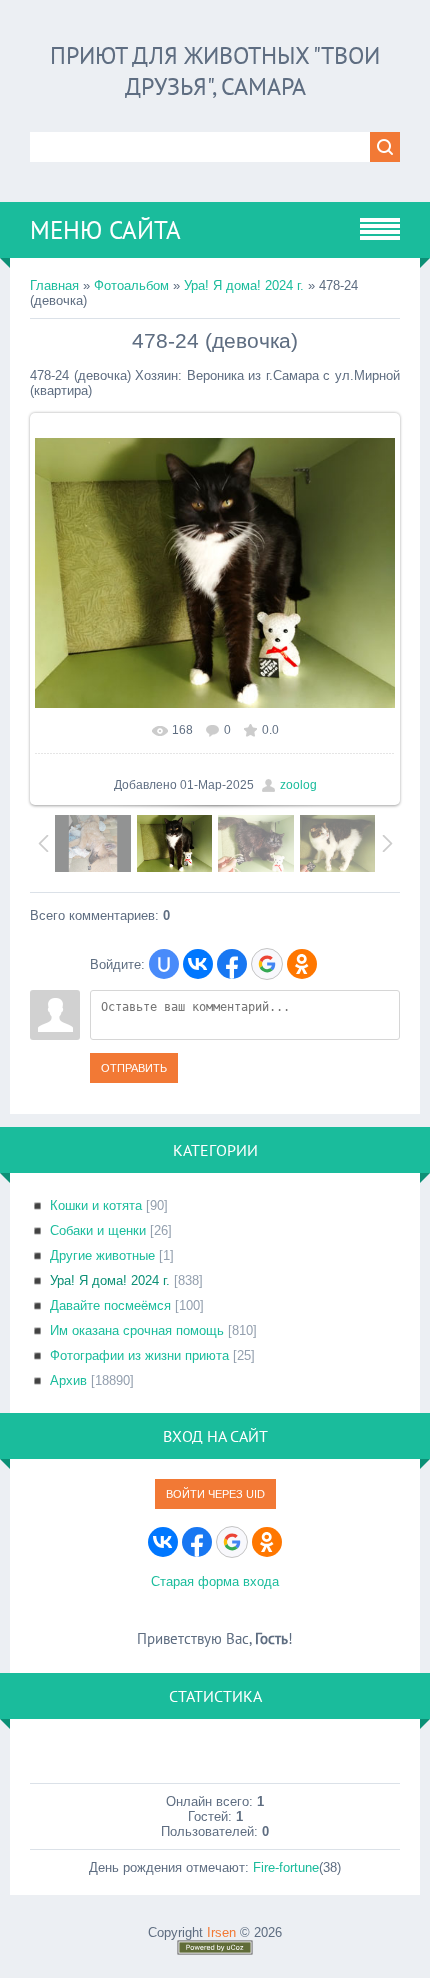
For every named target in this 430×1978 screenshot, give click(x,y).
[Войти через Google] (267, 964)
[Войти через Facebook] (232, 964)
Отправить (134, 1068)
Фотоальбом (131, 285)
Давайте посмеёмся (110, 1305)
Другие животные (102, 1255)
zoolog (298, 785)
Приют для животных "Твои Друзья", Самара (215, 71)
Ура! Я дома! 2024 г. (244, 285)
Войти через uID (215, 1494)
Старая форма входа (215, 1581)
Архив (68, 1380)
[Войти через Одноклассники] (302, 964)
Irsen (221, 1932)
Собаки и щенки (98, 1230)
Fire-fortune (286, 1867)
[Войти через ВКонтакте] (198, 964)
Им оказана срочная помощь (137, 1330)
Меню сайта (105, 230)
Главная (54, 285)
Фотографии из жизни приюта (139, 1355)
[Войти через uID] (164, 964)
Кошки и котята (96, 1205)
